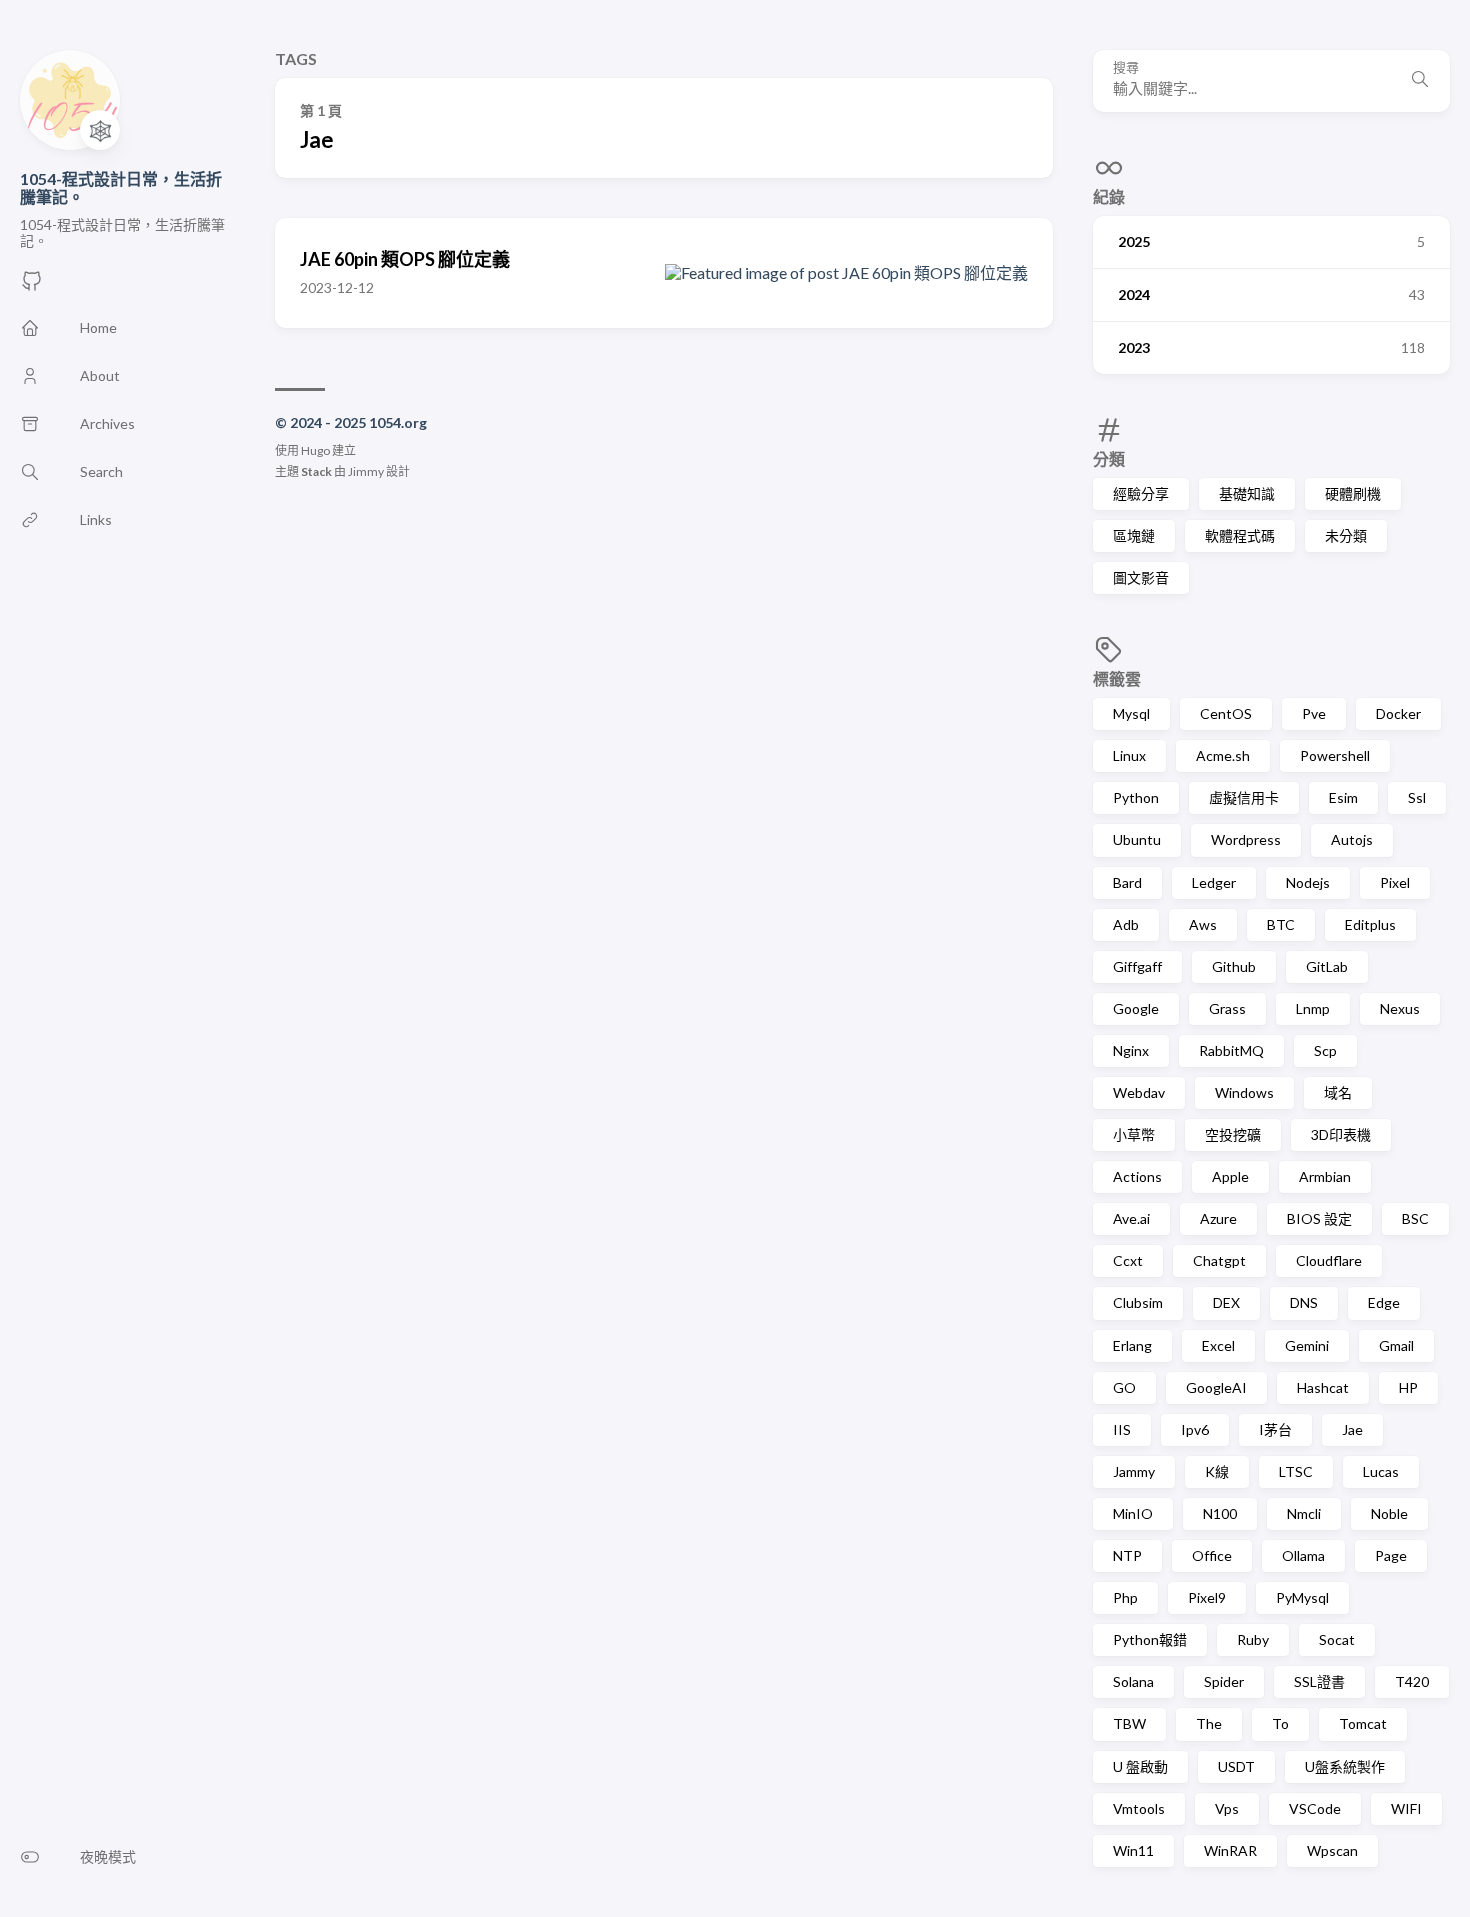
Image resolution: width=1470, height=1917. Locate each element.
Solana (1133, 1681)
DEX (1226, 1302)
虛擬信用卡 (1244, 797)
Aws (1203, 924)
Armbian (1325, 1176)
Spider (1224, 1681)
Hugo (315, 450)
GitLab (1327, 966)
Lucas (1381, 1471)
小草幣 (1134, 1134)
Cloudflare (1329, 1260)
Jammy (1134, 1471)
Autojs (1352, 839)
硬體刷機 (1353, 493)
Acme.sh (1223, 755)
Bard (1127, 882)
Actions (1137, 1176)
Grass (1227, 1008)
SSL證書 (1319, 1681)
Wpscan (1332, 1850)
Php (1125, 1597)
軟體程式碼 (1240, 535)
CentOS (1226, 713)
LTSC (1296, 1471)
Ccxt (1128, 1260)
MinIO (1133, 1513)
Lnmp (1313, 1008)
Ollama (1303, 1555)
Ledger (1214, 882)
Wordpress (1246, 839)
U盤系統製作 (1345, 1766)
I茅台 (1275, 1429)
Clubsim (1138, 1302)
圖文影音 (1141, 577)
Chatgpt (1219, 1260)
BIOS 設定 (1319, 1218)
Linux (1129, 755)
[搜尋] (1420, 81)
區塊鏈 (1134, 535)
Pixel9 (1207, 1597)
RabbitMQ (1231, 1050)
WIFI (1406, 1808)
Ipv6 (1195, 1429)
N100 (1220, 1513)
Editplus (1370, 924)
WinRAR (1230, 1850)
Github (1234, 966)
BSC (1415, 1218)
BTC (1281, 924)
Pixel (1395, 882)
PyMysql (1302, 1597)
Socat (1337, 1639)
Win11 (1133, 1850)
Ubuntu (1137, 839)
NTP (1127, 1555)
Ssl (1417, 797)
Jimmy (366, 471)
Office (1212, 1555)
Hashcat (1323, 1387)
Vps (1227, 1808)
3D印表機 (1341, 1134)
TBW (1129, 1723)
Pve (1314, 713)
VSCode (1315, 1808)
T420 (1412, 1681)
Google (1136, 1008)
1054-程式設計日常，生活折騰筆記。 (121, 187)
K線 (1217, 1471)
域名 (1338, 1092)
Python (1136, 797)
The (1209, 1723)
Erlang (1132, 1345)
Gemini (1307, 1345)
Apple (1230, 1176)
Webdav (1139, 1092)
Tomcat (1363, 1723)
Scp (1325, 1050)
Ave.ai (1131, 1218)
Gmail (1396, 1345)
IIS (1122, 1429)
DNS (1304, 1302)
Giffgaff (1137, 966)
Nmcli (1304, 1513)
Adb (1126, 924)
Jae (1352, 1429)
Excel (1218, 1345)
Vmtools (1139, 1808)
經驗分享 (1141, 493)
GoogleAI (1216, 1387)
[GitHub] (32, 286)
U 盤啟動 (1140, 1766)
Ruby (1253, 1639)
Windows (1244, 1092)
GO (1124, 1387)
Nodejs (1308, 882)
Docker (1398, 713)
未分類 (1346, 535)
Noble (1389, 1513)
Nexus (1400, 1008)
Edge (1384, 1302)
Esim (1343, 797)
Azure (1218, 1218)
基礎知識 (1247, 493)
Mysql (1131, 713)
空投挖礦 (1233, 1134)
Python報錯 (1150, 1639)
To (1280, 1723)
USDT (1236, 1766)
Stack (316, 471)
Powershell (1335, 755)
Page (1391, 1555)
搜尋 (1126, 67)
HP (1408, 1387)
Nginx (1131, 1050)
